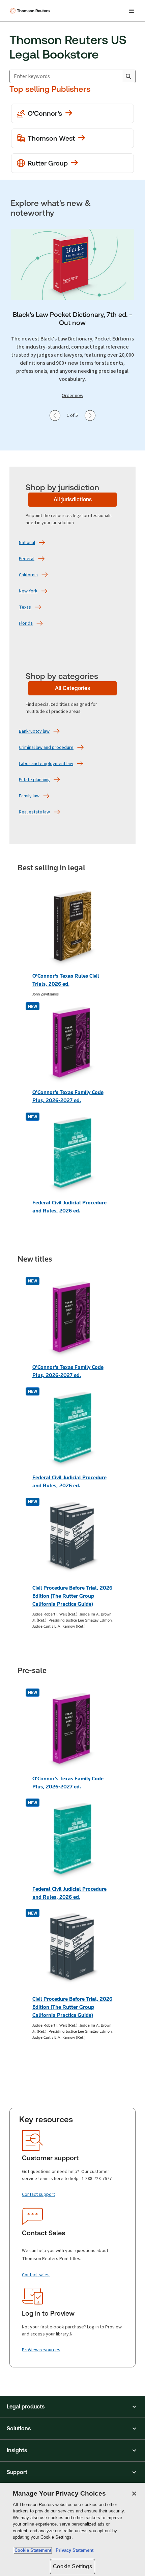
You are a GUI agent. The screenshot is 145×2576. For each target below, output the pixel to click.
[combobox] (66, 76)
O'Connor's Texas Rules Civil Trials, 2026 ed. (66, 980)
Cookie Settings (72, 2566)
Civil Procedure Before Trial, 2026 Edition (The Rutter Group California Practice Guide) (72, 1596)
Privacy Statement (73, 2550)
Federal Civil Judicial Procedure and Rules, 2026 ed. (69, 1207)
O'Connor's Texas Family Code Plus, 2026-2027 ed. (68, 1096)
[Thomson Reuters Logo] (31, 11)
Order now (72, 395)
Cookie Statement (33, 2550)
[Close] (134, 2494)
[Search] (128, 76)
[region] (72, 2529)
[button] (72, 2407)
